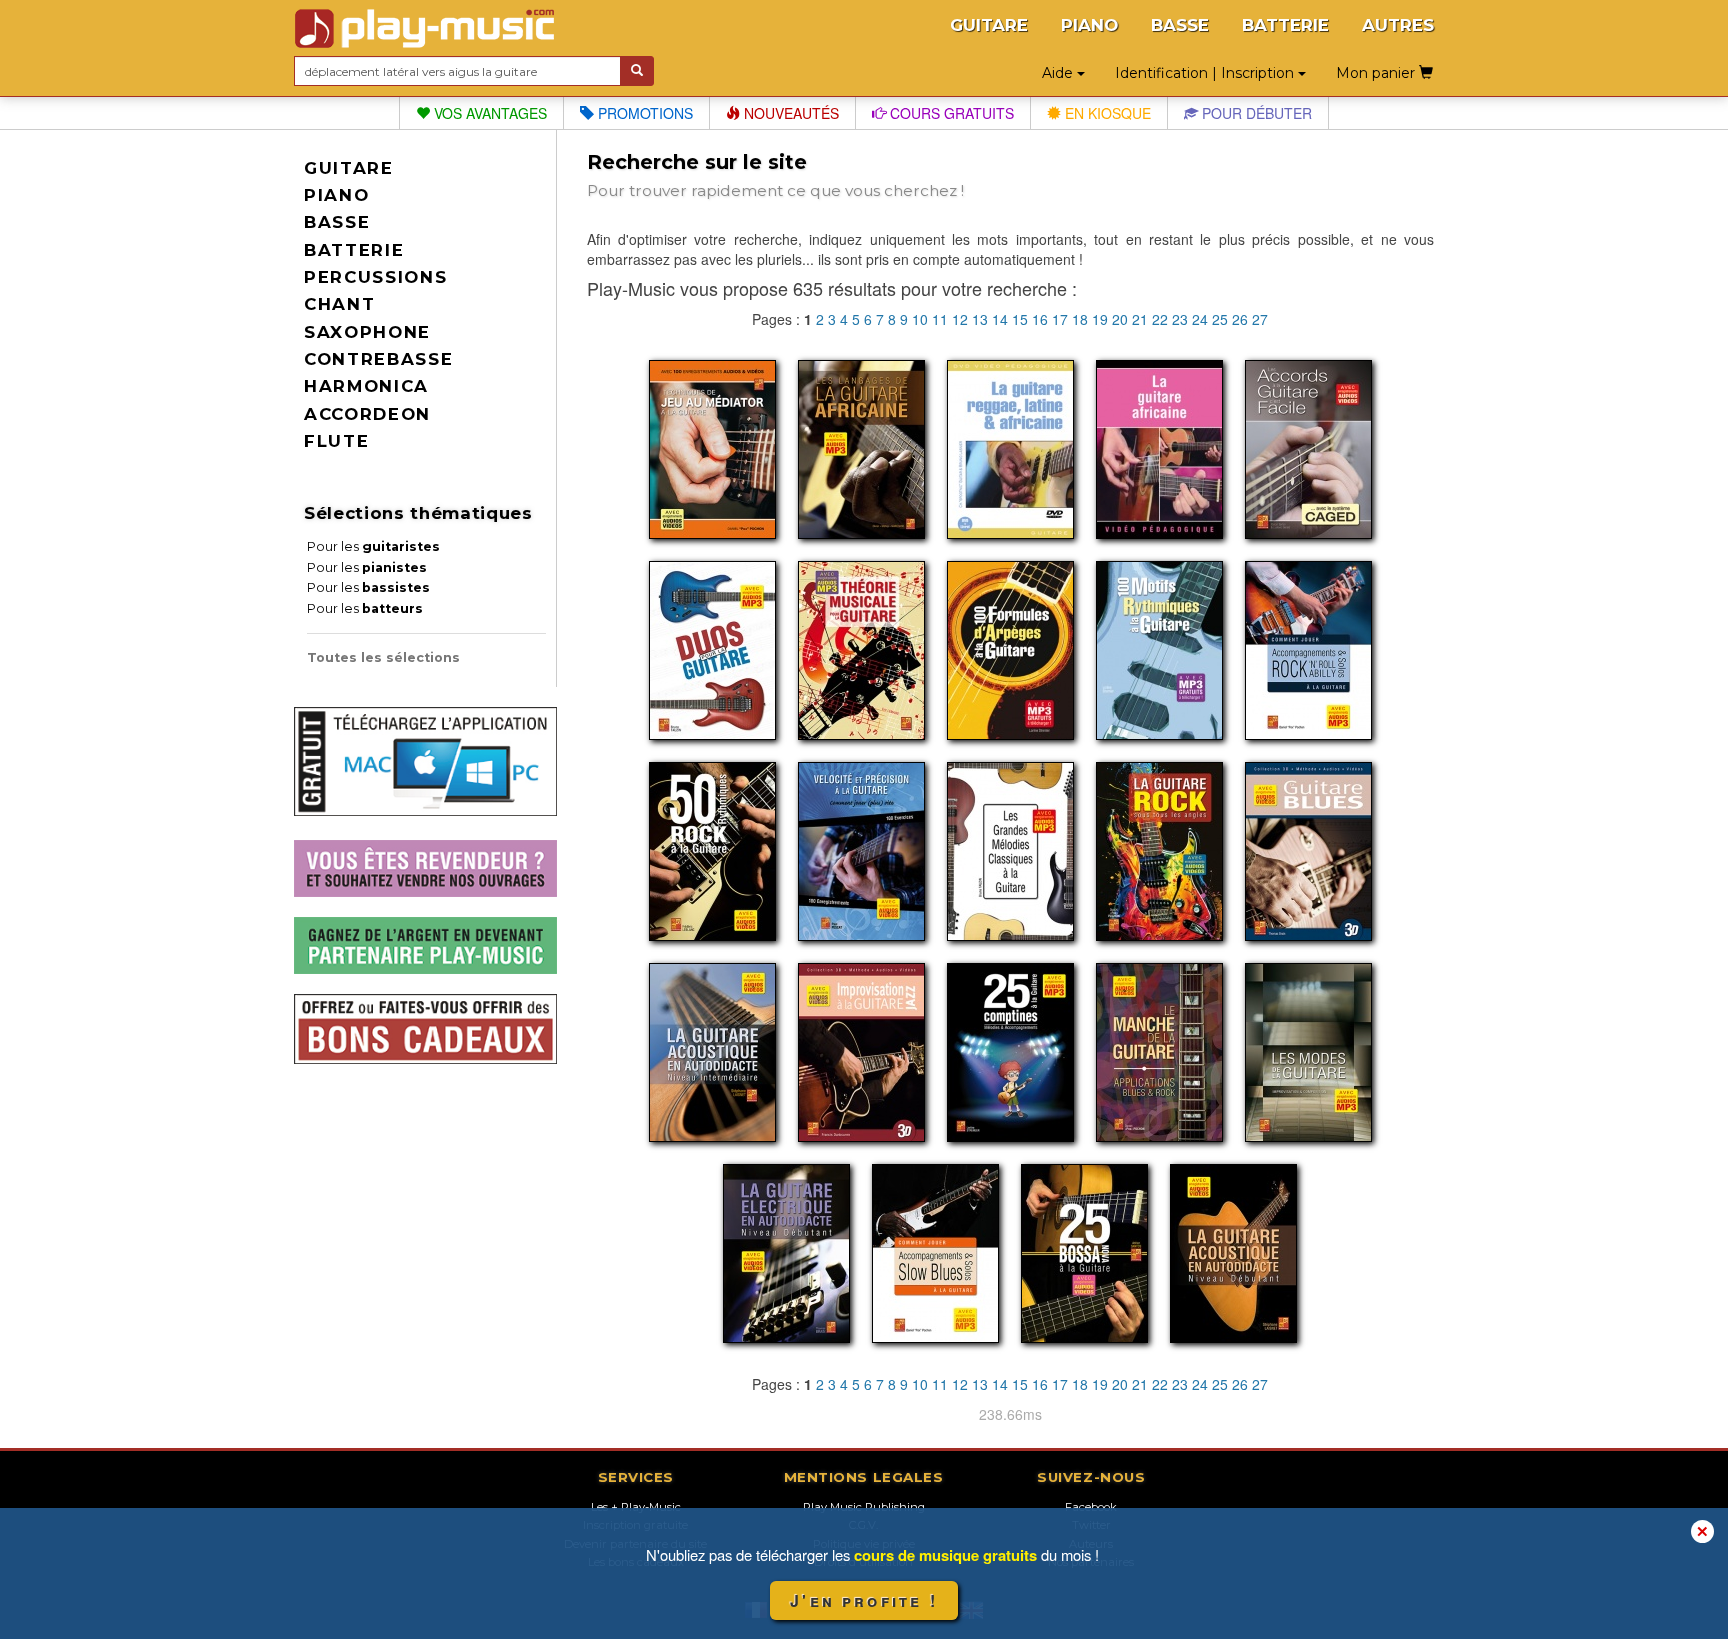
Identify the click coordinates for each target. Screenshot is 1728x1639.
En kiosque (1106, 113)
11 (940, 319)
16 (1040, 319)
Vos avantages (488, 113)
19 (1100, 319)
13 (980, 319)
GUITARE (989, 25)
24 (1200, 319)
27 (1260, 319)
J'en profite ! (864, 1600)
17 (1060, 319)
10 (920, 319)
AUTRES (1398, 25)
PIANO (1089, 25)
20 (1120, 319)
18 (1080, 319)
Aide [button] (1059, 73)
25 (1220, 319)
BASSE (1180, 25)
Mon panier (1377, 73)
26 (1240, 319)
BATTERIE (1285, 25)
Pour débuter (1255, 113)
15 (1020, 319)
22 (1160, 319)
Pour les (373, 546)
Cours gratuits (950, 113)
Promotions (643, 113)
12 (960, 319)
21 (1140, 319)
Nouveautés (789, 113)
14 (1000, 319)
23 (1180, 319)
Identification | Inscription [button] (1206, 73)
